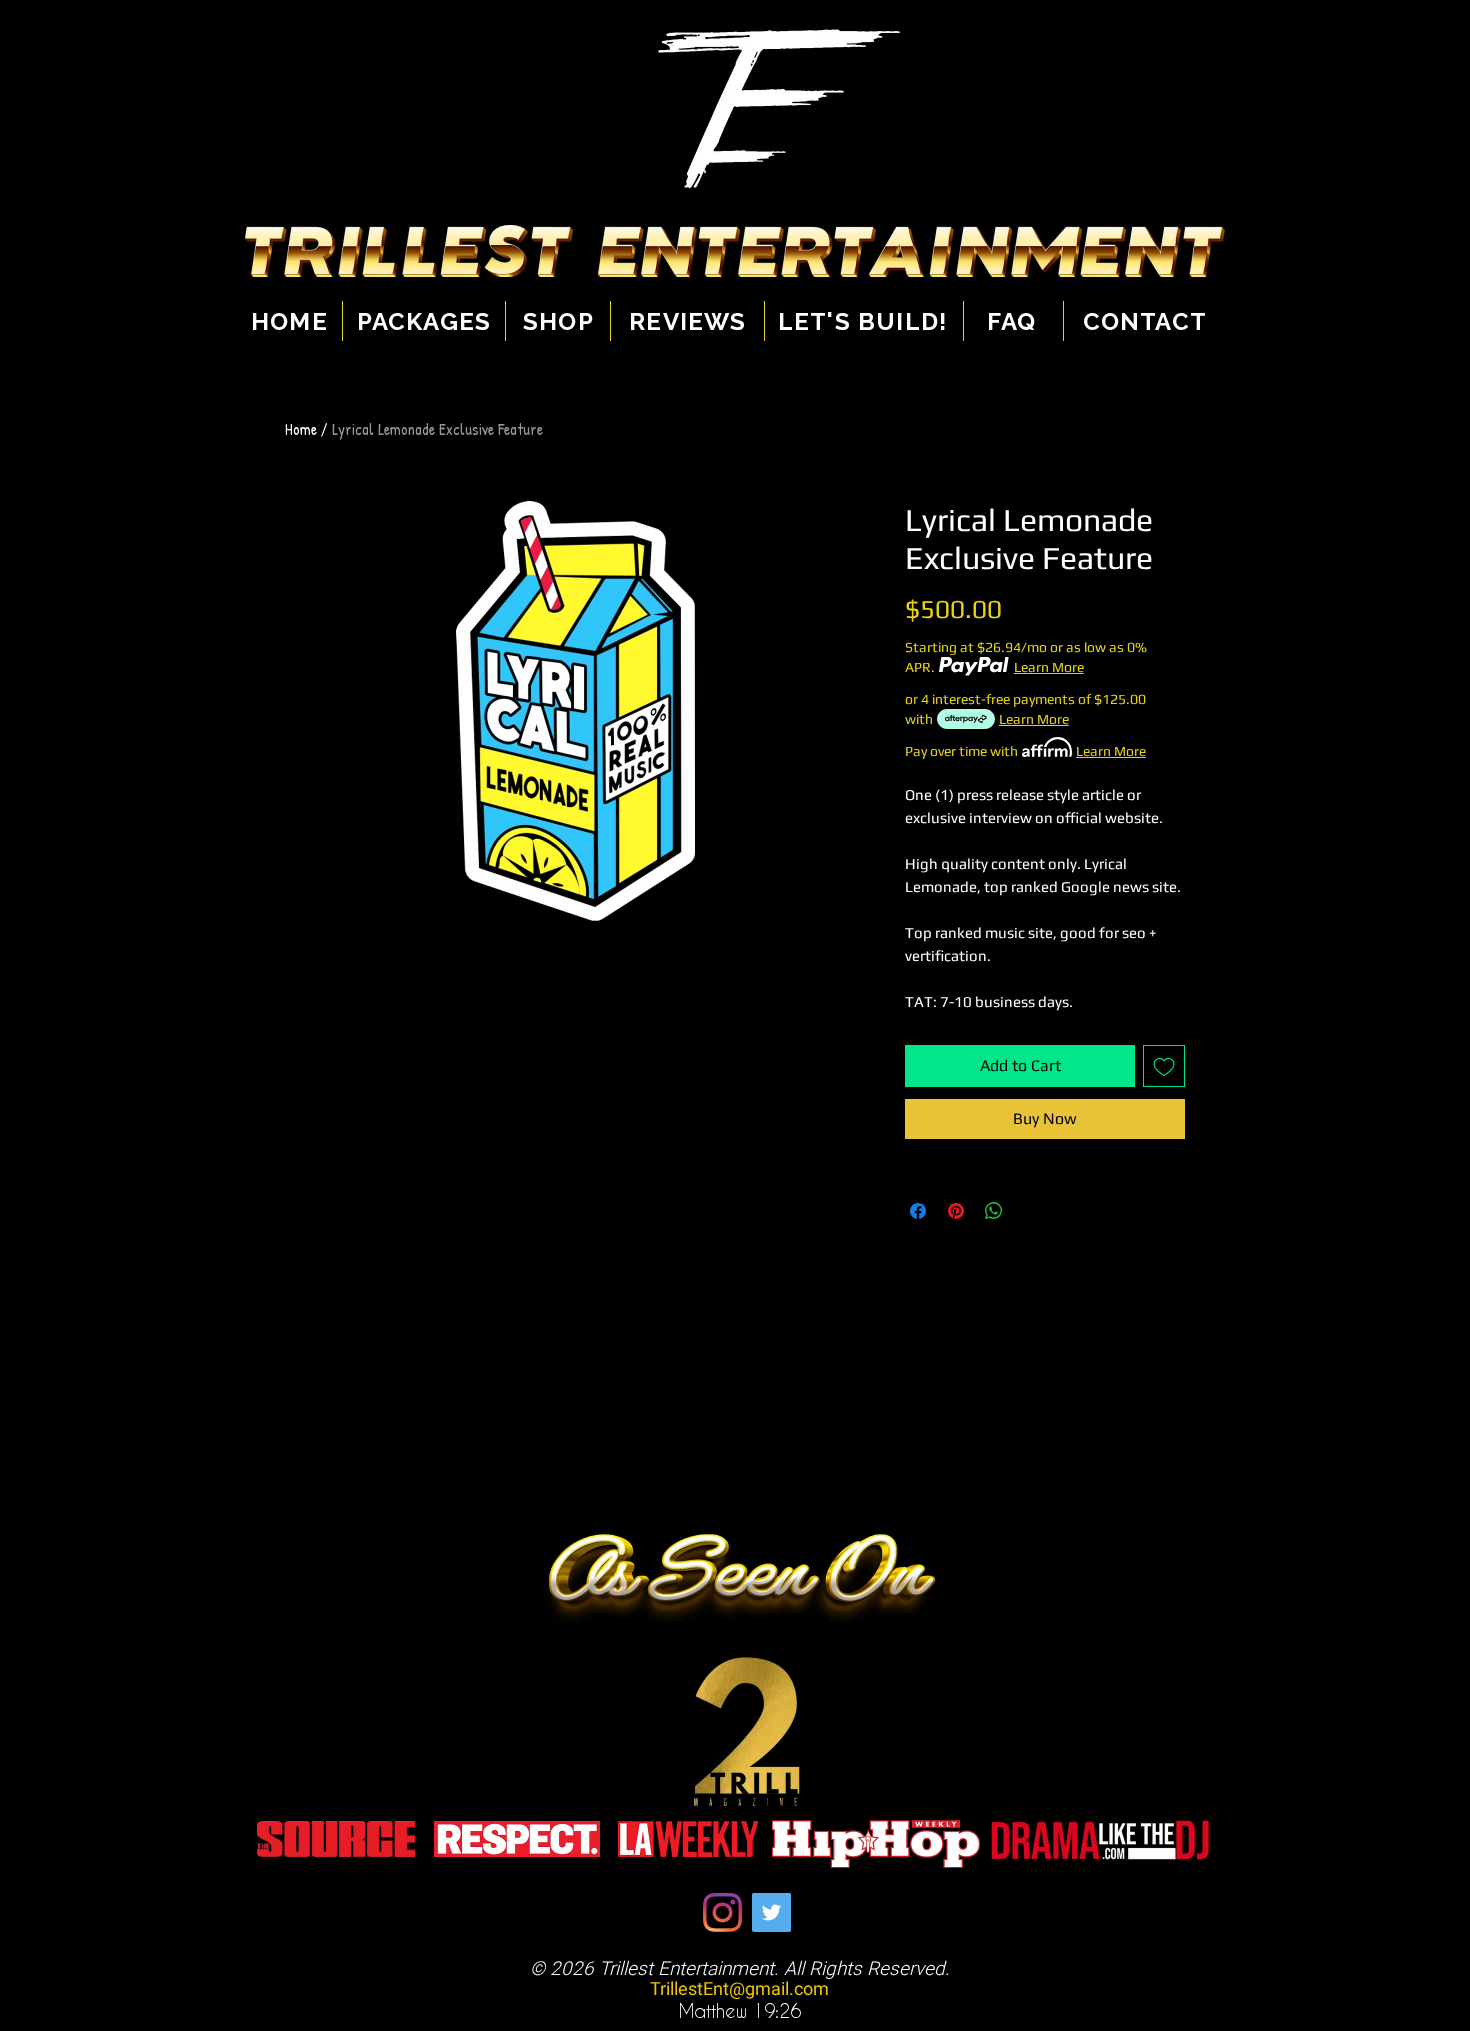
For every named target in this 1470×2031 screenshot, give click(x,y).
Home (301, 429)
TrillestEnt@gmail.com (739, 1989)
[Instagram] (722, 1912)
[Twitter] (771, 1912)
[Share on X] (1032, 1211)
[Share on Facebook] (918, 1211)
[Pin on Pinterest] (956, 1211)
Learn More (1049, 667)
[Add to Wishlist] (1164, 1066)
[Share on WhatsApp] (994, 1211)
